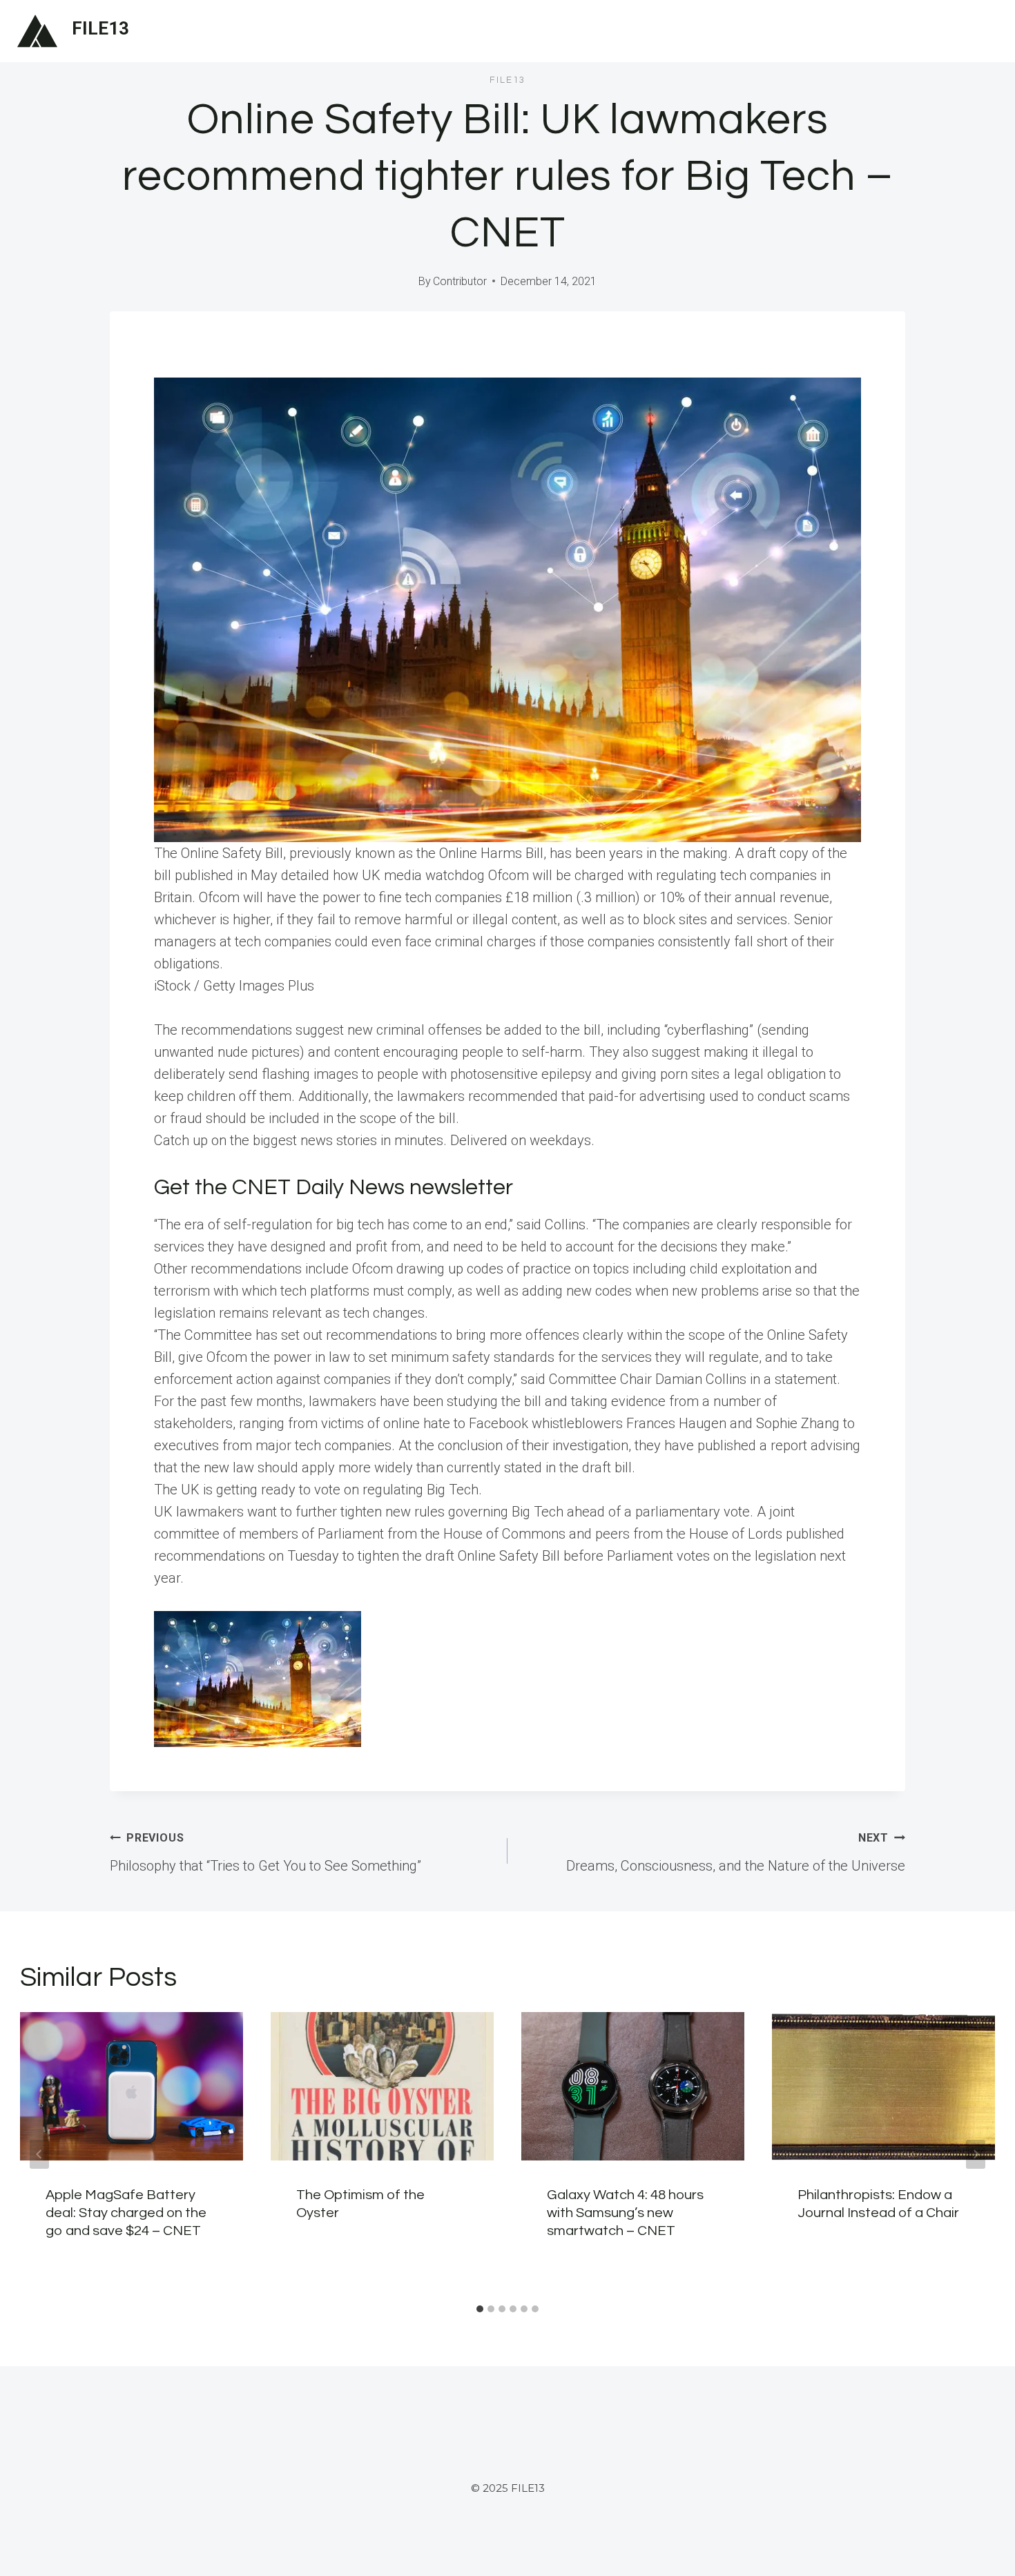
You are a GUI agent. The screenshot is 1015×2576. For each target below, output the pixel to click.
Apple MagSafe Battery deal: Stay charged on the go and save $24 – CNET (126, 2213)
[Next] (976, 2154)
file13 (507, 80)
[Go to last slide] (39, 2154)
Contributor (460, 281)
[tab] (480, 2309)
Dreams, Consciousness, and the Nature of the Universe (736, 1853)
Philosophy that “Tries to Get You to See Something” (265, 1853)
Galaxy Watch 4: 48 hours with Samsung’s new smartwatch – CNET (625, 2213)
